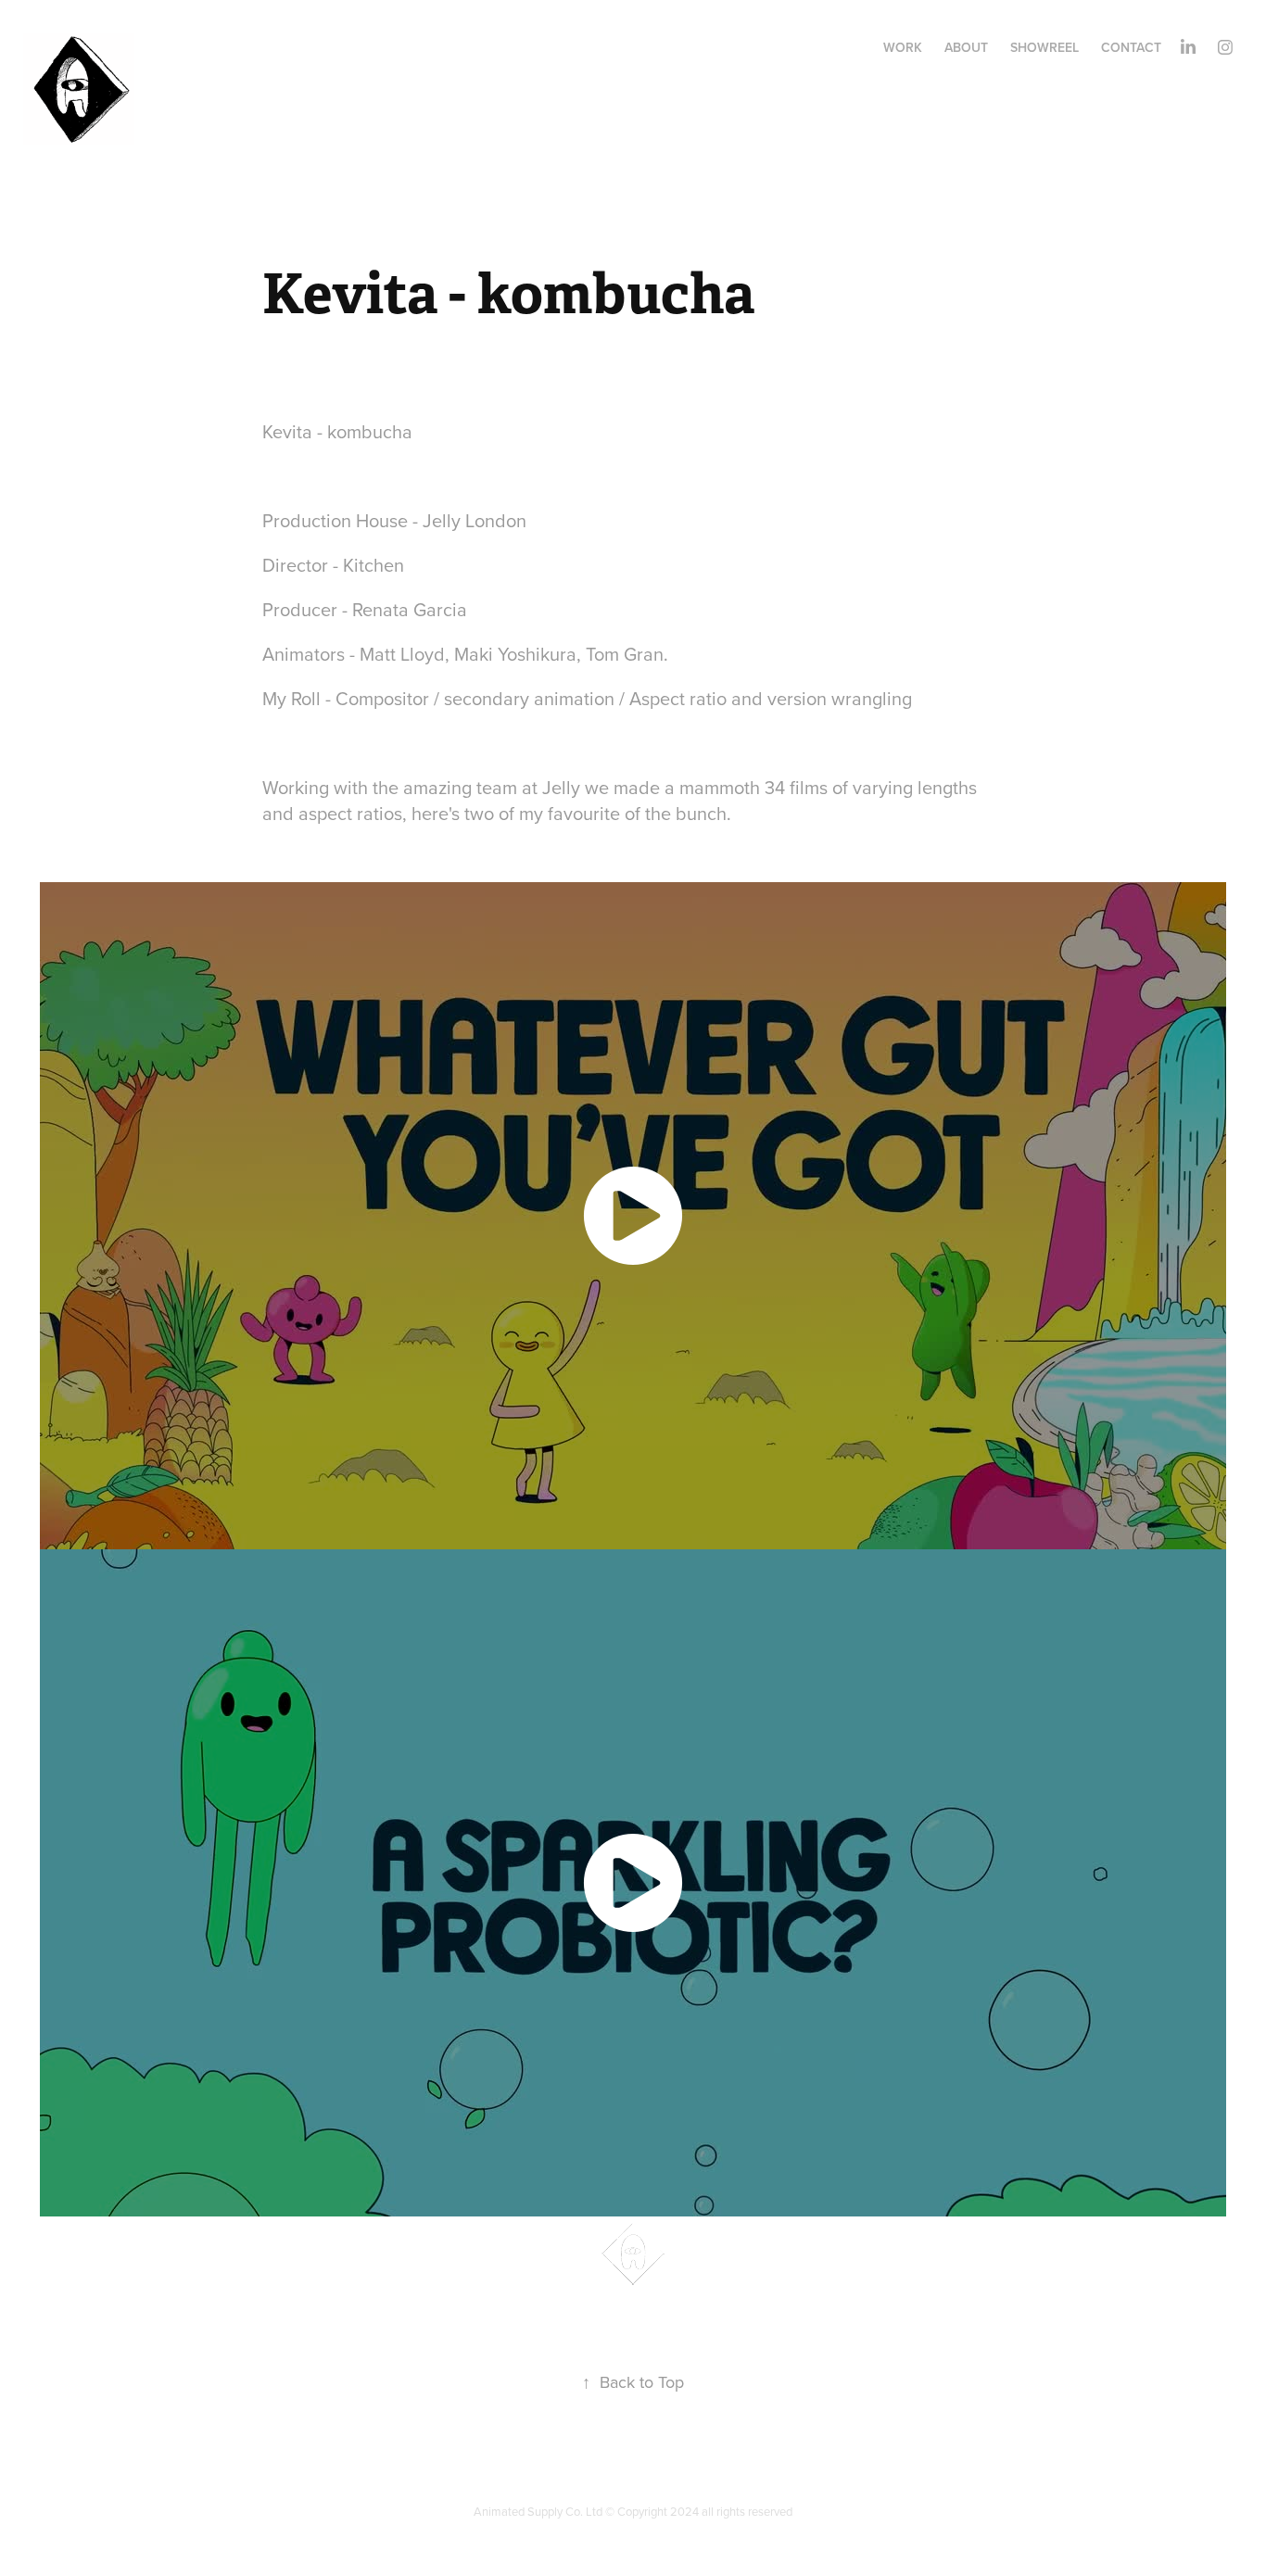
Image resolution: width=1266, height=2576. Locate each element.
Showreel (1044, 47)
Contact (1131, 47)
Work (903, 47)
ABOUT (966, 47)
